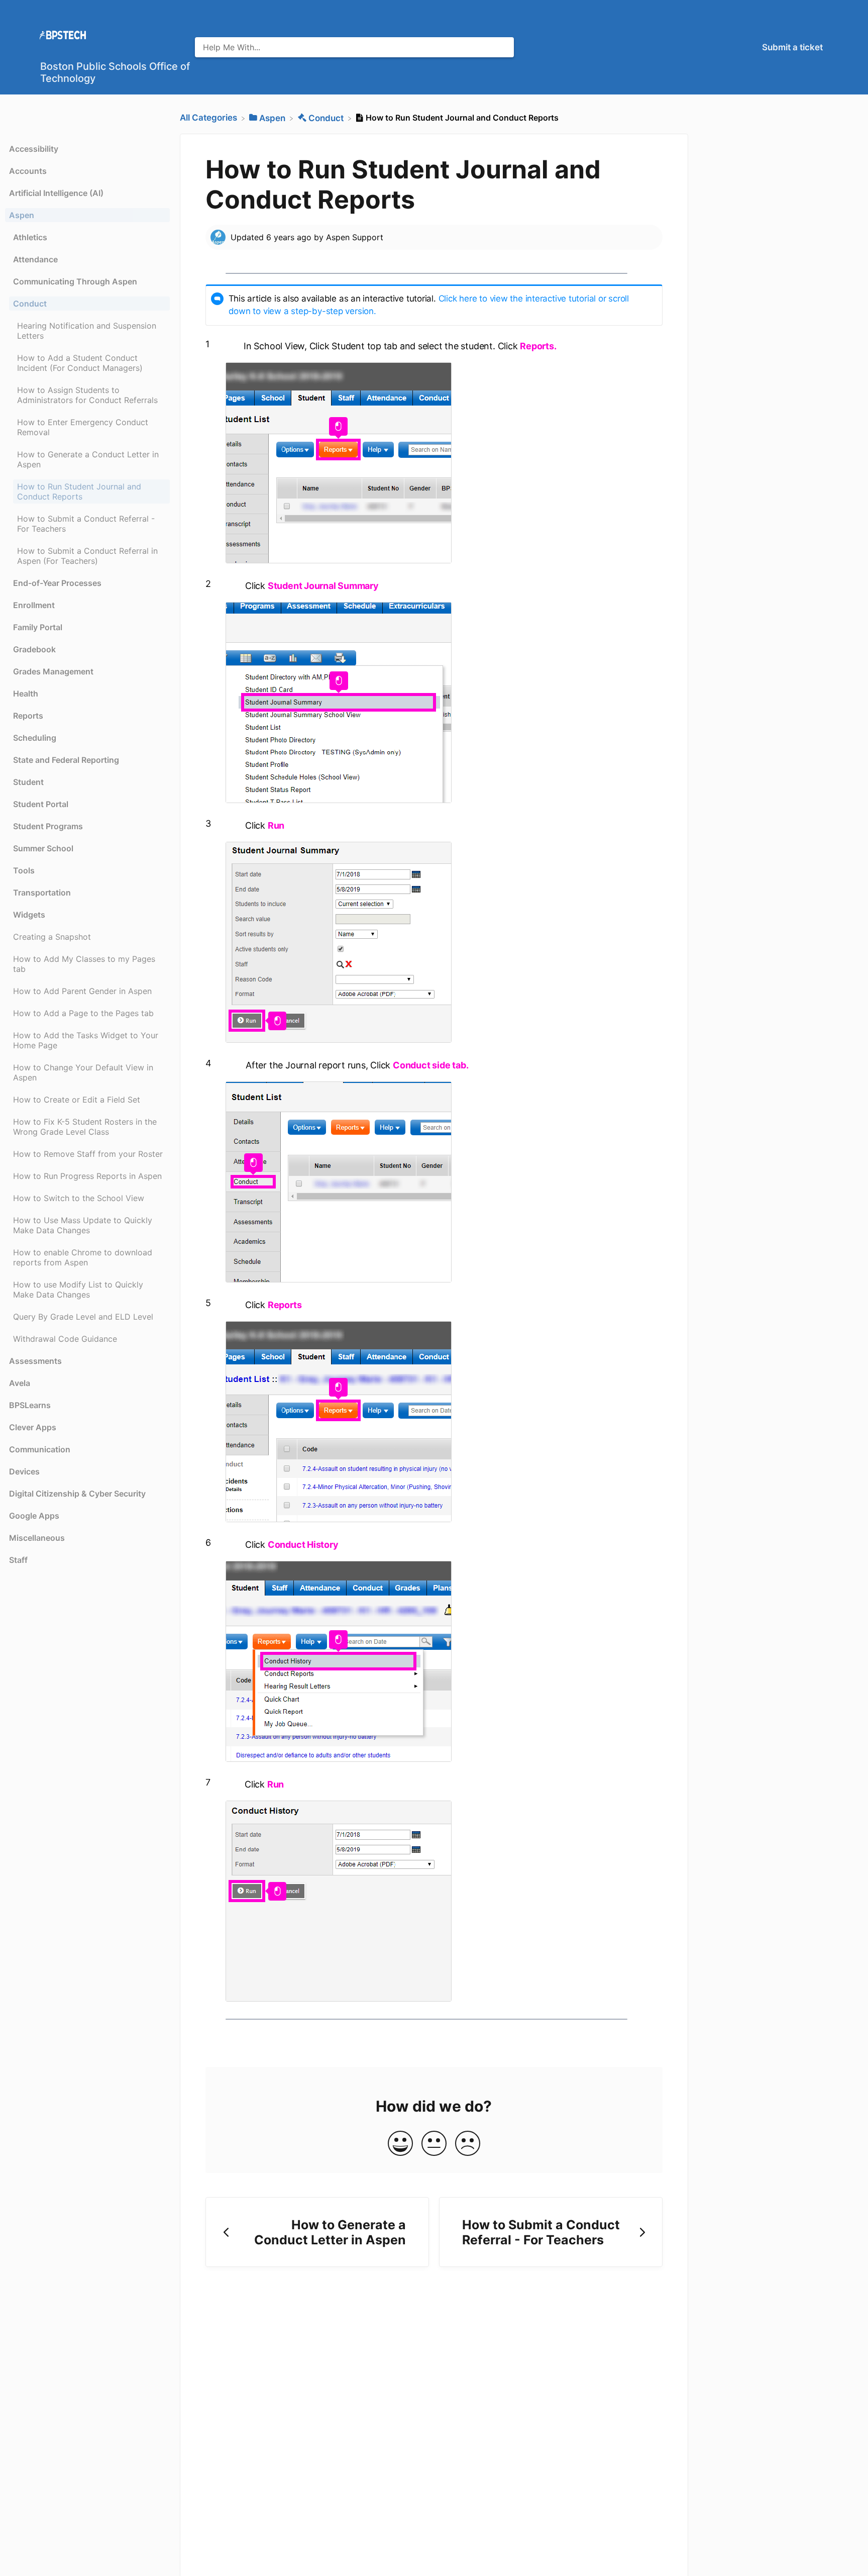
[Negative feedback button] (468, 2144)
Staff (18, 1560)
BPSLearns (30, 1405)
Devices (24, 1471)
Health (26, 693)
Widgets (29, 915)
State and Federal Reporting (66, 760)
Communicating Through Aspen (75, 281)
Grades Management (53, 671)
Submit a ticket (792, 47)
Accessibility (34, 149)
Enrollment (34, 605)
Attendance (35, 259)
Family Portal (38, 627)
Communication (40, 1449)
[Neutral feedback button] (434, 2144)
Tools (24, 870)
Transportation (42, 893)
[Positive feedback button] (400, 2144)
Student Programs (48, 826)
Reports (28, 716)
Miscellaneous (37, 1538)
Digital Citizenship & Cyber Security (77, 1494)
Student (28, 782)
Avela (20, 1383)
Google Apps (34, 1516)
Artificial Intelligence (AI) (56, 193)
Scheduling (35, 738)
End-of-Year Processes (57, 583)
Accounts (28, 171)
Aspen (22, 215)
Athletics (30, 237)
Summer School (43, 848)
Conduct (30, 304)
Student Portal (41, 804)
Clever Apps (33, 1427)
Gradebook (34, 649)
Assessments (35, 1361)
